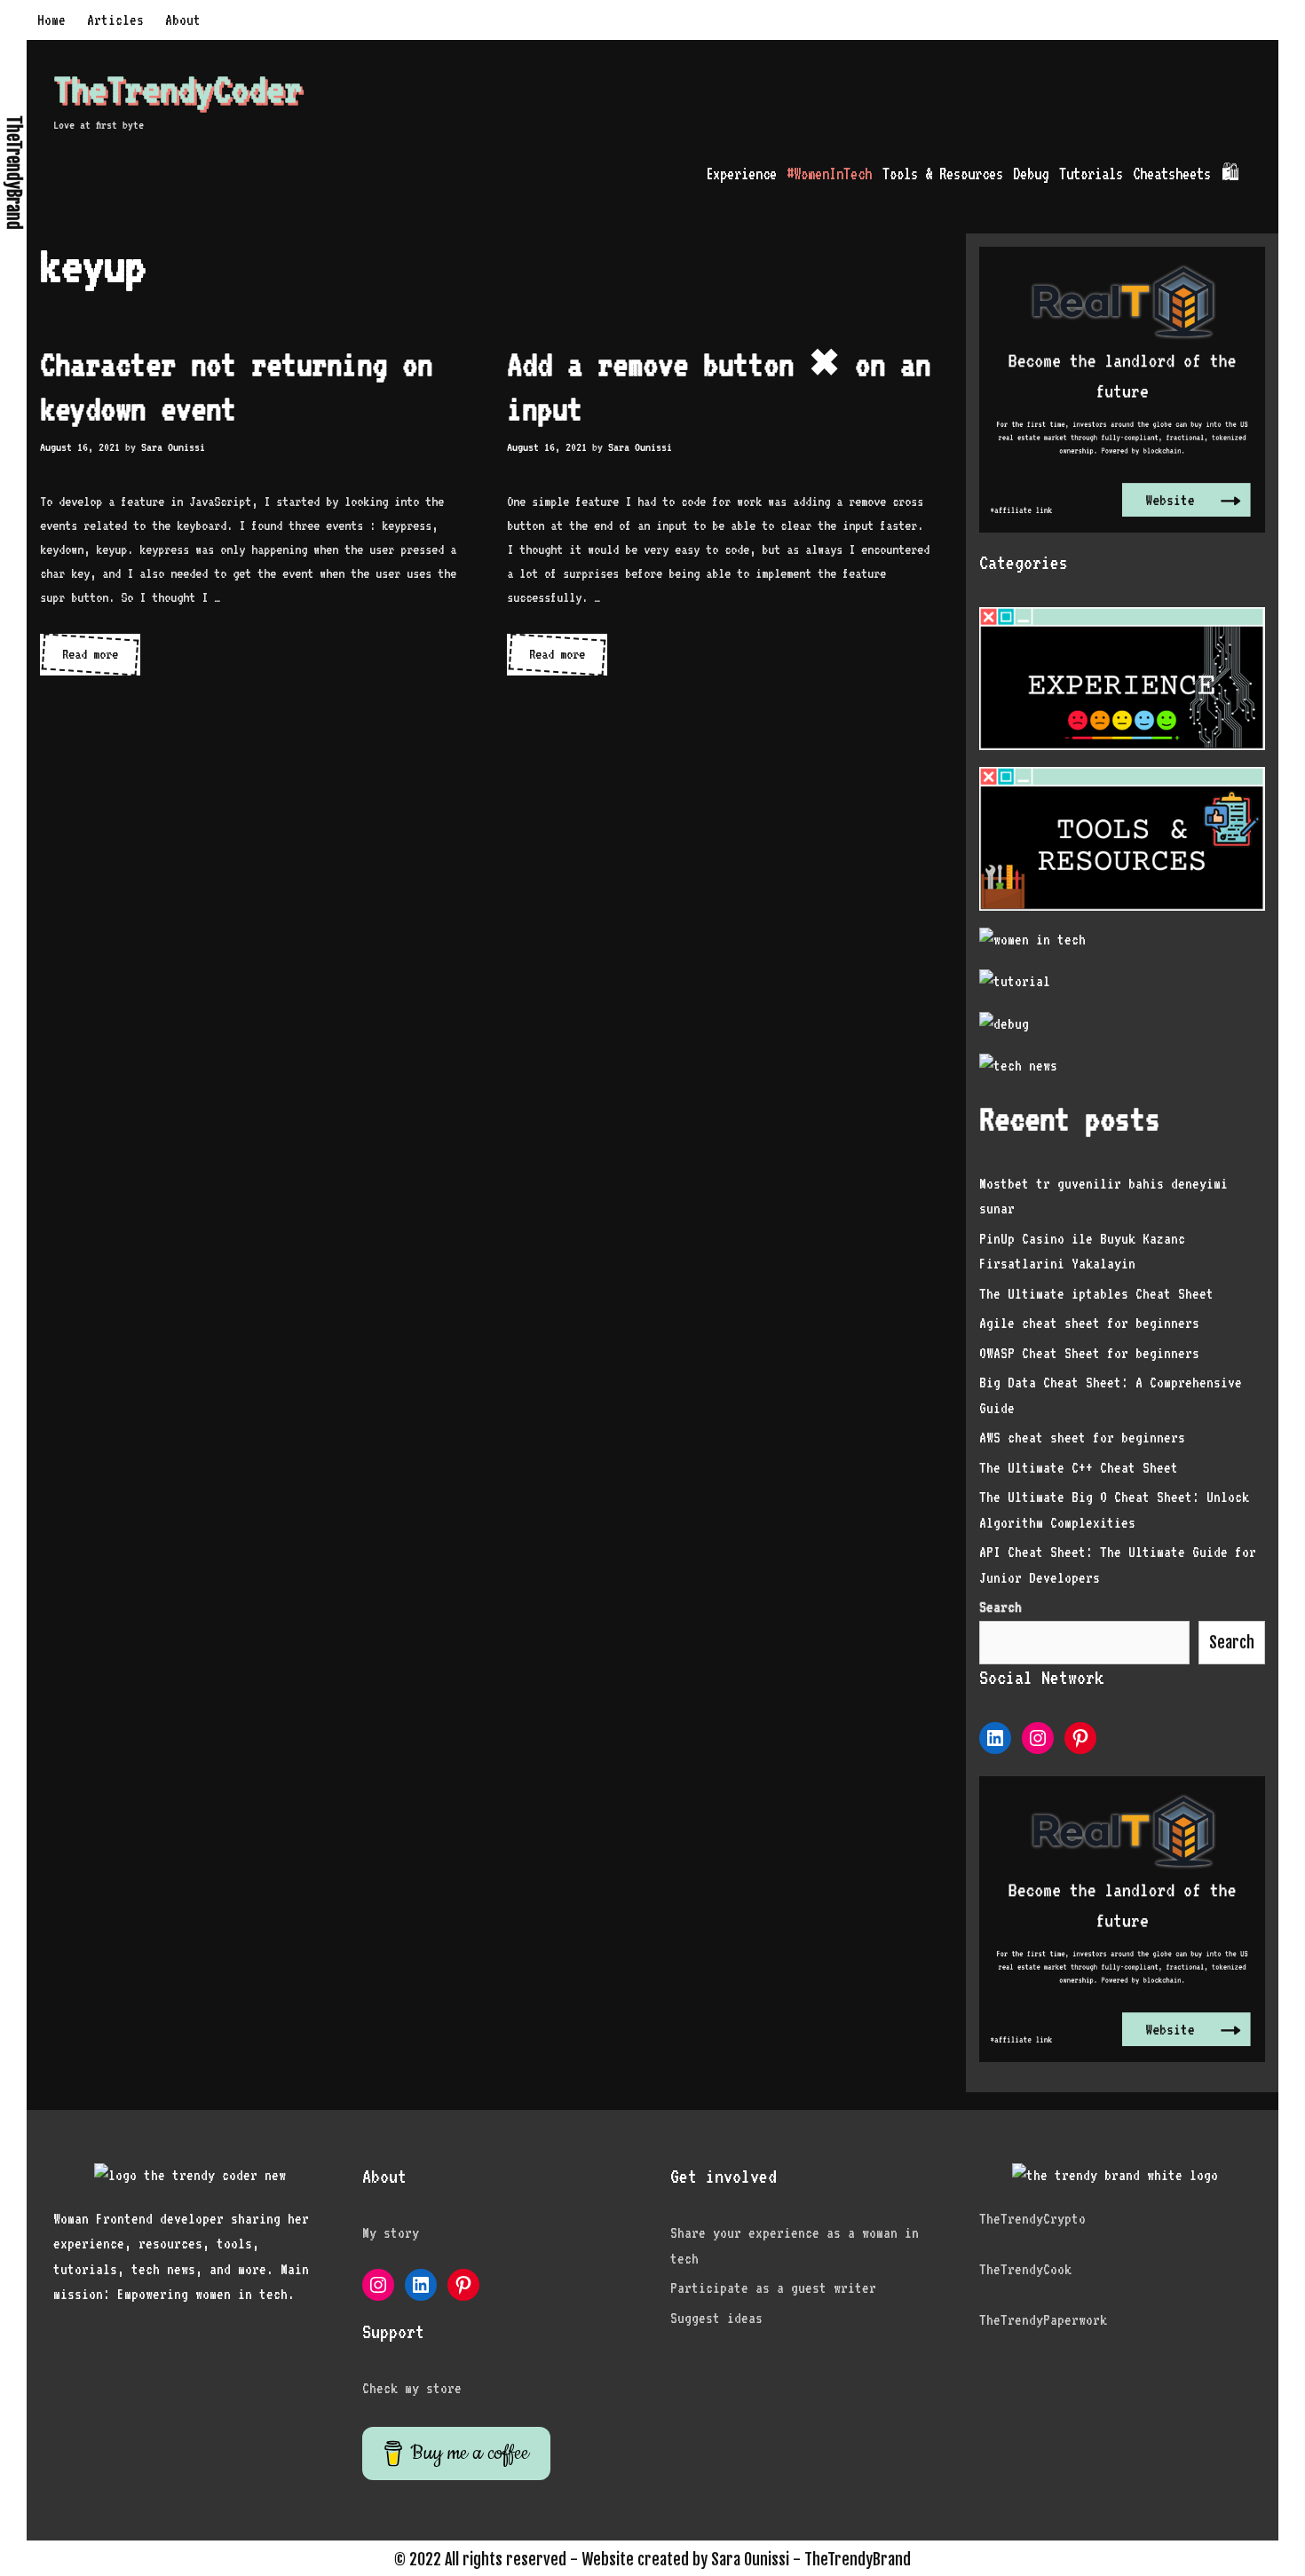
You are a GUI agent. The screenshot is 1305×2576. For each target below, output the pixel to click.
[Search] (1262, 174)
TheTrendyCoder (178, 89)
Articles (115, 20)
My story (391, 2233)
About (183, 20)
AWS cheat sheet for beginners (1082, 1438)
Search (1232, 1642)
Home (51, 20)
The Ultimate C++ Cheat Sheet (1079, 1468)
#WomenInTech (829, 174)
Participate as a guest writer (773, 2288)
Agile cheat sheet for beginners (1089, 1323)
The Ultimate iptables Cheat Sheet (1096, 1294)
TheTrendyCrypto (1032, 2219)
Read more (101, 660)
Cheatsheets (1172, 174)
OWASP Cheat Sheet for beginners (1089, 1353)
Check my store (412, 2388)
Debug (1031, 174)
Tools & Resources (943, 174)
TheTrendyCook (1025, 2269)
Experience (741, 174)
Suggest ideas (716, 2318)
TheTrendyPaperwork (1043, 2320)
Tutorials (1091, 174)
